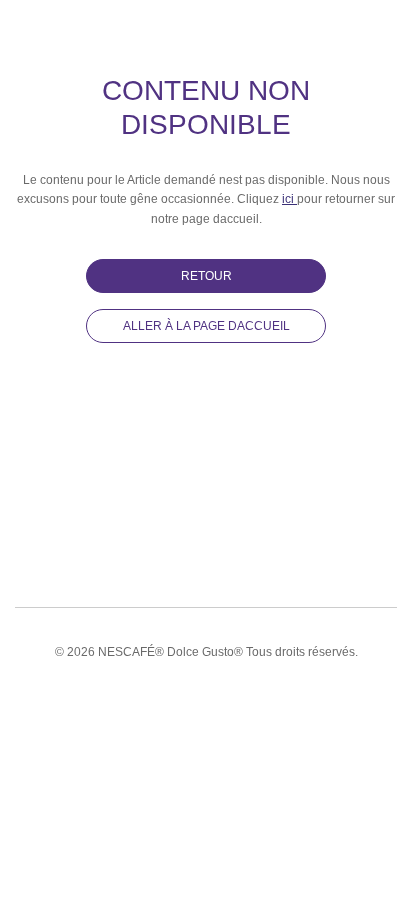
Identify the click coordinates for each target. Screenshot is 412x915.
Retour (206, 276)
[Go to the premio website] (19, 24)
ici (289, 199)
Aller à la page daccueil (206, 326)
